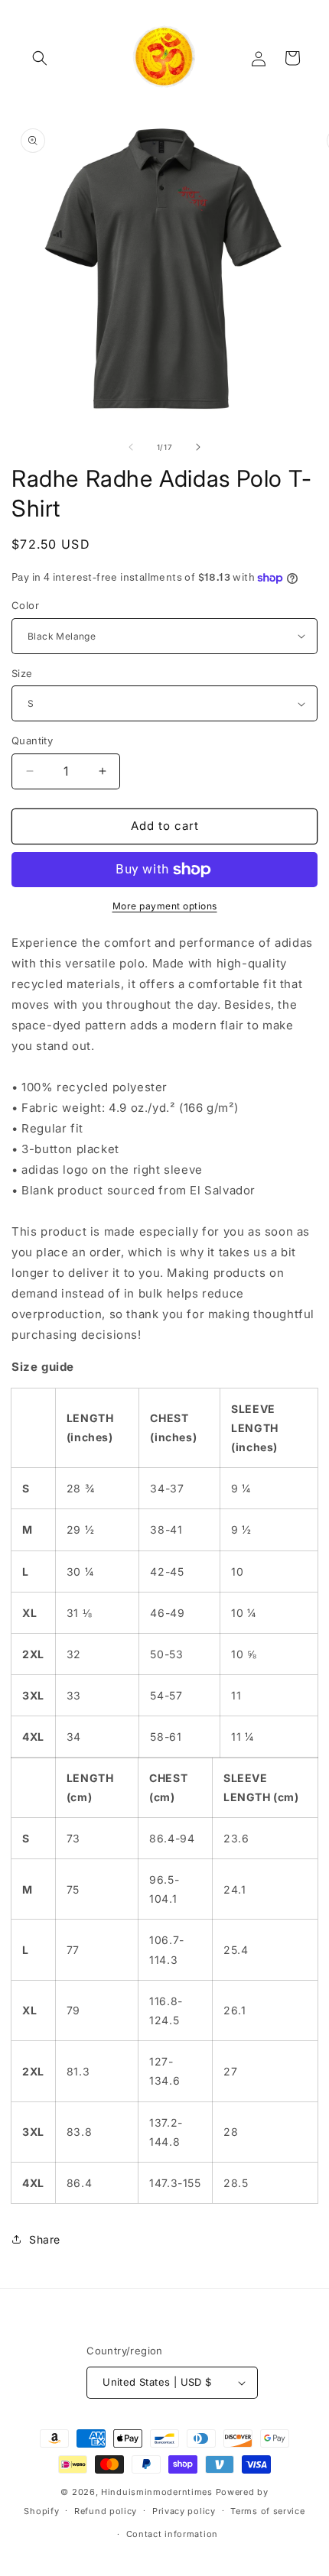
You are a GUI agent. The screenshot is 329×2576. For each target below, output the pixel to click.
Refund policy (106, 2511)
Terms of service (267, 2511)
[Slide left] (131, 447)
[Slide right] (198, 447)
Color (25, 605)
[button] (40, 58)
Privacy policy (184, 2511)
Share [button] (45, 2239)
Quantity (32, 740)
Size (22, 673)
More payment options (165, 906)
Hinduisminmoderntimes (157, 2492)
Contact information (172, 2534)
